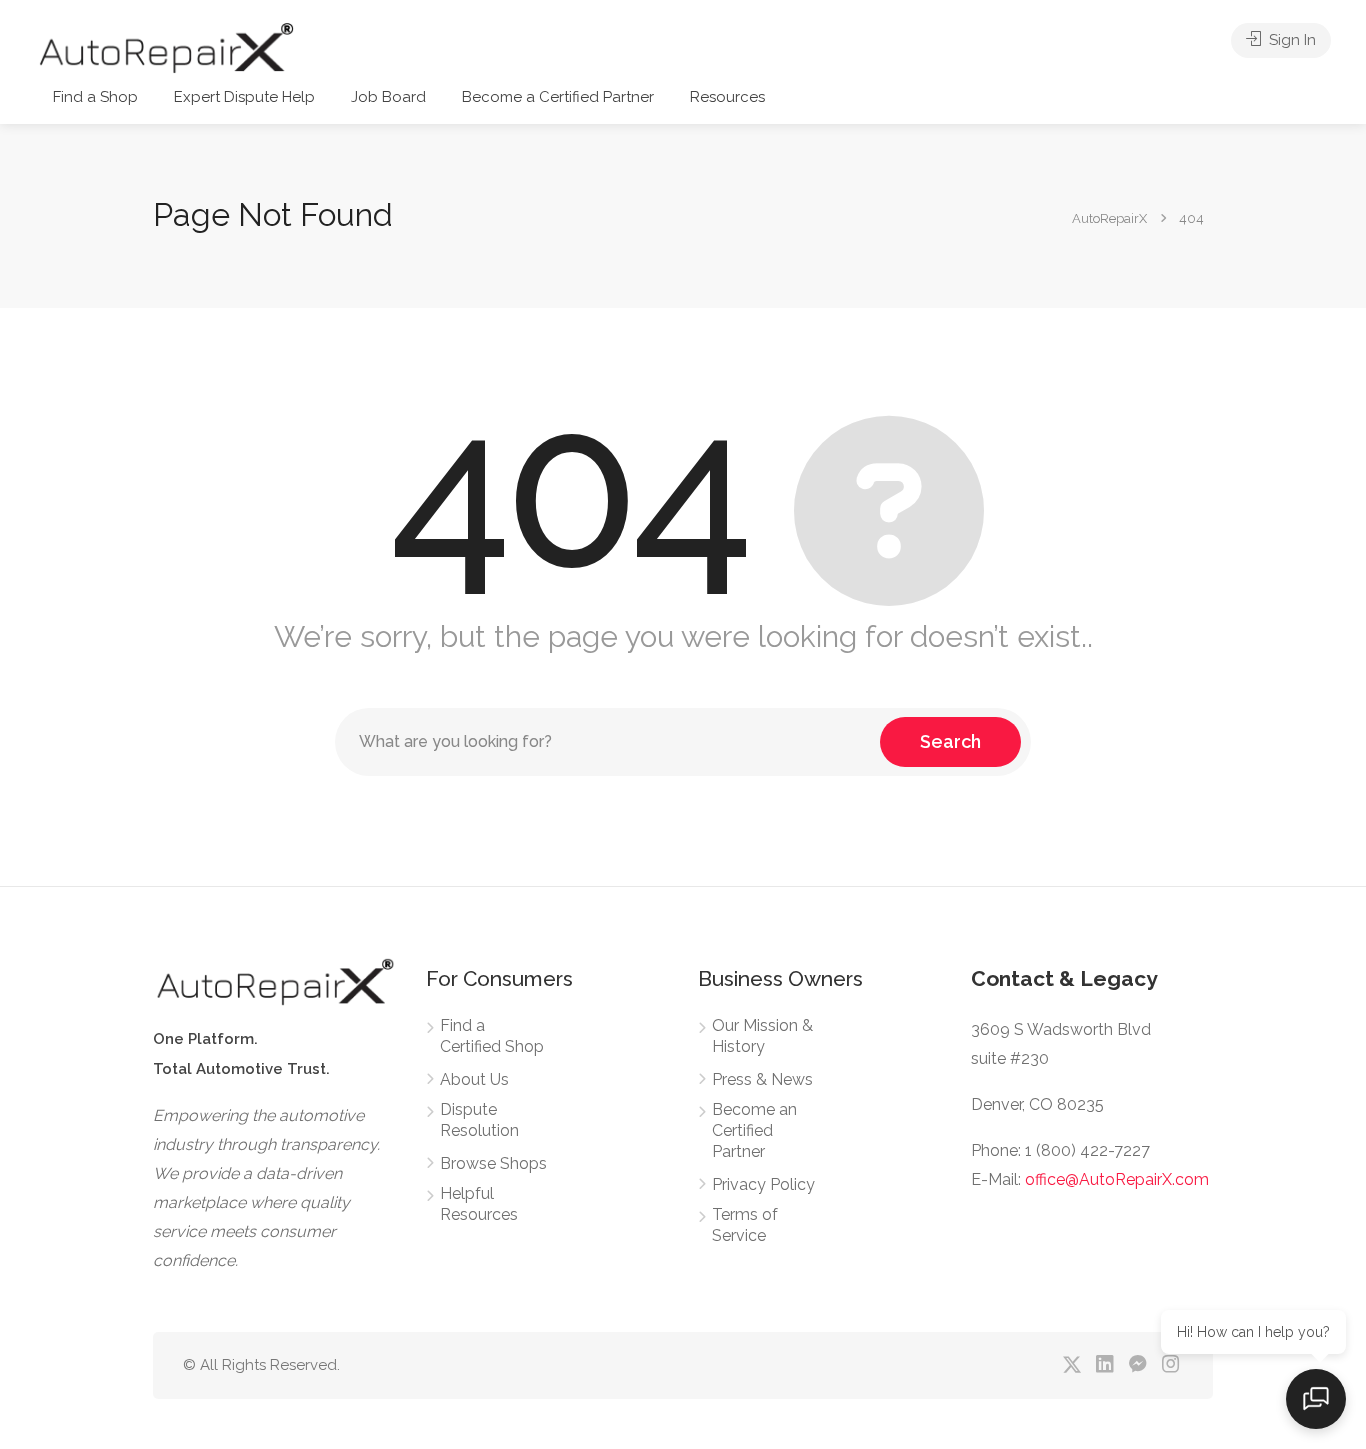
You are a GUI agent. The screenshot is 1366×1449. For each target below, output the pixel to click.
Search (950, 741)
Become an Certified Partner (754, 1130)
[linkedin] (1104, 1365)
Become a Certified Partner (558, 97)
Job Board (388, 97)
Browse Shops (493, 1163)
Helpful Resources (479, 1204)
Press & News (762, 1079)
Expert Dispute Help (244, 97)
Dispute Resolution (479, 1120)
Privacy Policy (763, 1184)
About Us (474, 1079)
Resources (727, 97)
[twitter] (1071, 1365)
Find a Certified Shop (492, 1036)
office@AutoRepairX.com (1117, 1179)
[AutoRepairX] (165, 46)
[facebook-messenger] (1137, 1365)
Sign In (1290, 40)
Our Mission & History (762, 1036)
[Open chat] (1316, 1399)
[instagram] (1170, 1365)
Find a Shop (95, 97)
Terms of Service (745, 1225)
